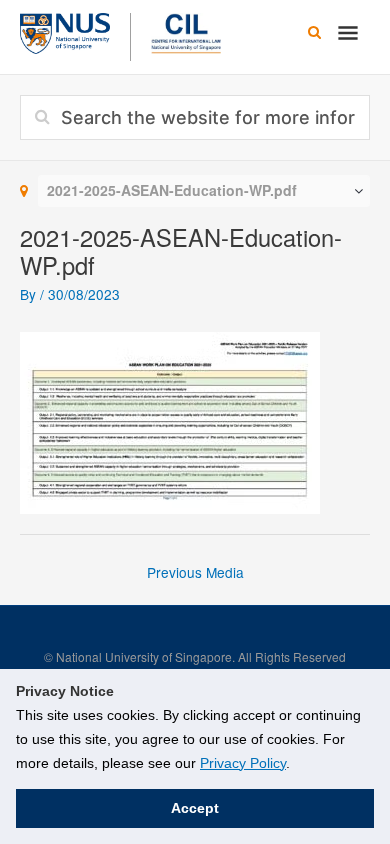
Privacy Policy (243, 763)
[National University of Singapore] (65, 31)
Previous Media (195, 572)
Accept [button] (195, 808)
